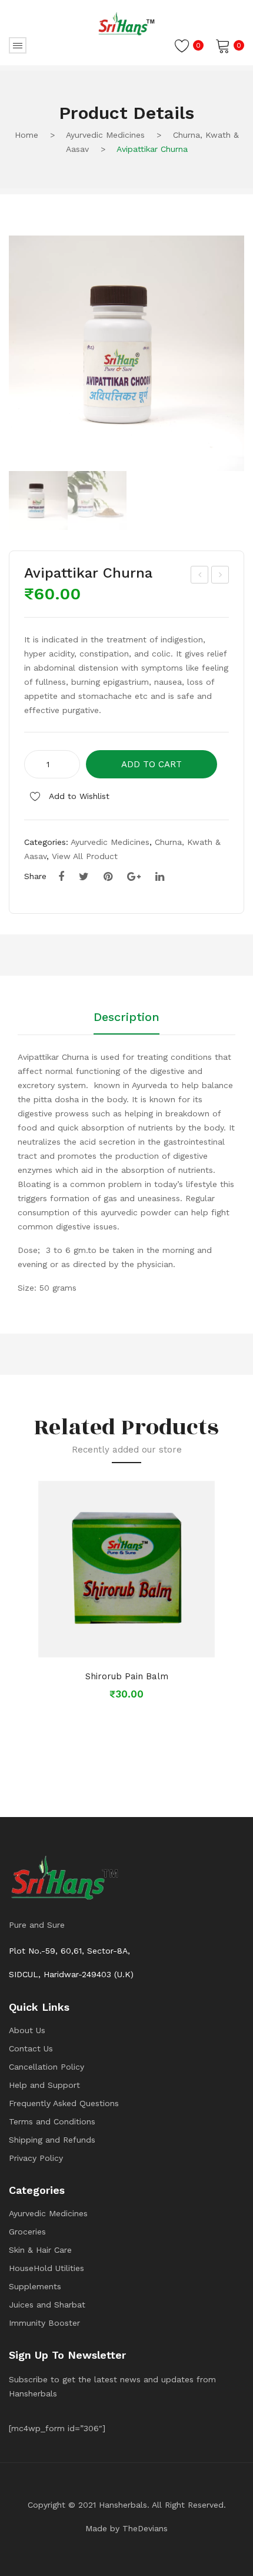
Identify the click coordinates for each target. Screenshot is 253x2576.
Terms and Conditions (52, 2121)
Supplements (35, 2286)
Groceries (27, 2232)
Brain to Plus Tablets (220, 576)
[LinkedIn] (160, 877)
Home (26, 135)
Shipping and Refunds (52, 2140)
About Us (27, 2030)
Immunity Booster (44, 2323)
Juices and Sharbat (47, 2305)
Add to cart (152, 764)
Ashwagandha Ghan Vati (200, 576)
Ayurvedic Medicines (105, 135)
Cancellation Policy (46, 2067)
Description (126, 1017)
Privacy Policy (36, 2158)
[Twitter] (84, 877)
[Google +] (134, 877)
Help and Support (44, 2085)
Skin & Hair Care (40, 2250)
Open (18, 45)
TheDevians (145, 2528)
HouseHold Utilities (46, 2268)
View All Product (85, 856)
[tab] (126, 1023)
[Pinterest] (108, 877)
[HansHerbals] (126, 24)
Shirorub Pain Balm (127, 1676)
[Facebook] (61, 877)
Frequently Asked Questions (64, 2103)
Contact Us (31, 2048)
